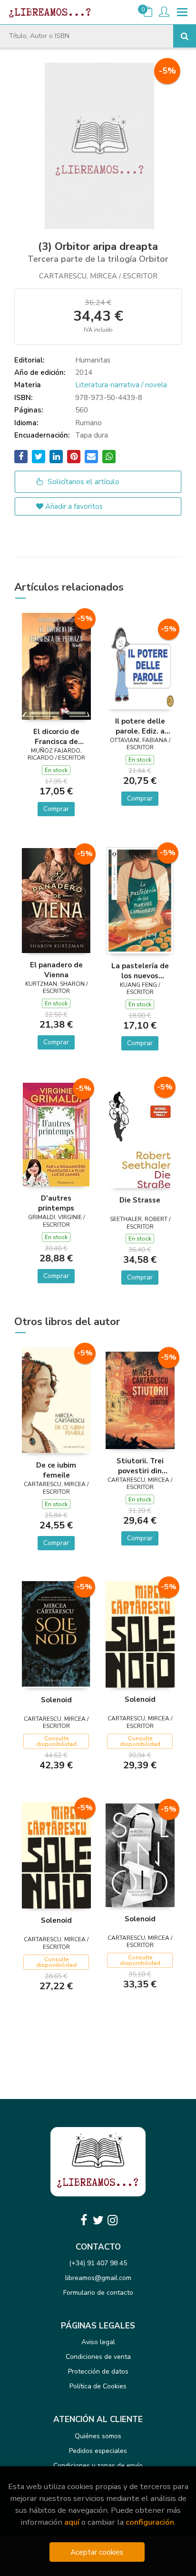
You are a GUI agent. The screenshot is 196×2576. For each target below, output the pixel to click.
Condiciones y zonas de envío (98, 2466)
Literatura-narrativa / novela (121, 385)
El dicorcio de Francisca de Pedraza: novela (56, 736)
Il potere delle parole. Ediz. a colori (140, 726)
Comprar (56, 809)
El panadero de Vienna (56, 970)
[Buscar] (185, 36)
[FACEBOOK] (84, 2220)
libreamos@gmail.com (98, 2278)
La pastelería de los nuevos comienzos (140, 971)
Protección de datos (98, 2371)
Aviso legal (98, 2342)
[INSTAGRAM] (112, 2220)
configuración (150, 2522)
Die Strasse (140, 1200)
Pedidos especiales (98, 2451)
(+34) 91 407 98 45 (98, 2263)
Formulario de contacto (98, 2293)
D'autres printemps (56, 1203)
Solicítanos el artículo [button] (83, 482)
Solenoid (56, 1700)
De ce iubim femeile (56, 1470)
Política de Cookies (98, 2386)
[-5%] (56, 666)
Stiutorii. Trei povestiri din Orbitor (140, 1466)
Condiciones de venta (98, 2357)
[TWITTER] (98, 2220)
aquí (72, 2522)
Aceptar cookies (97, 2552)
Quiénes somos (98, 2436)
